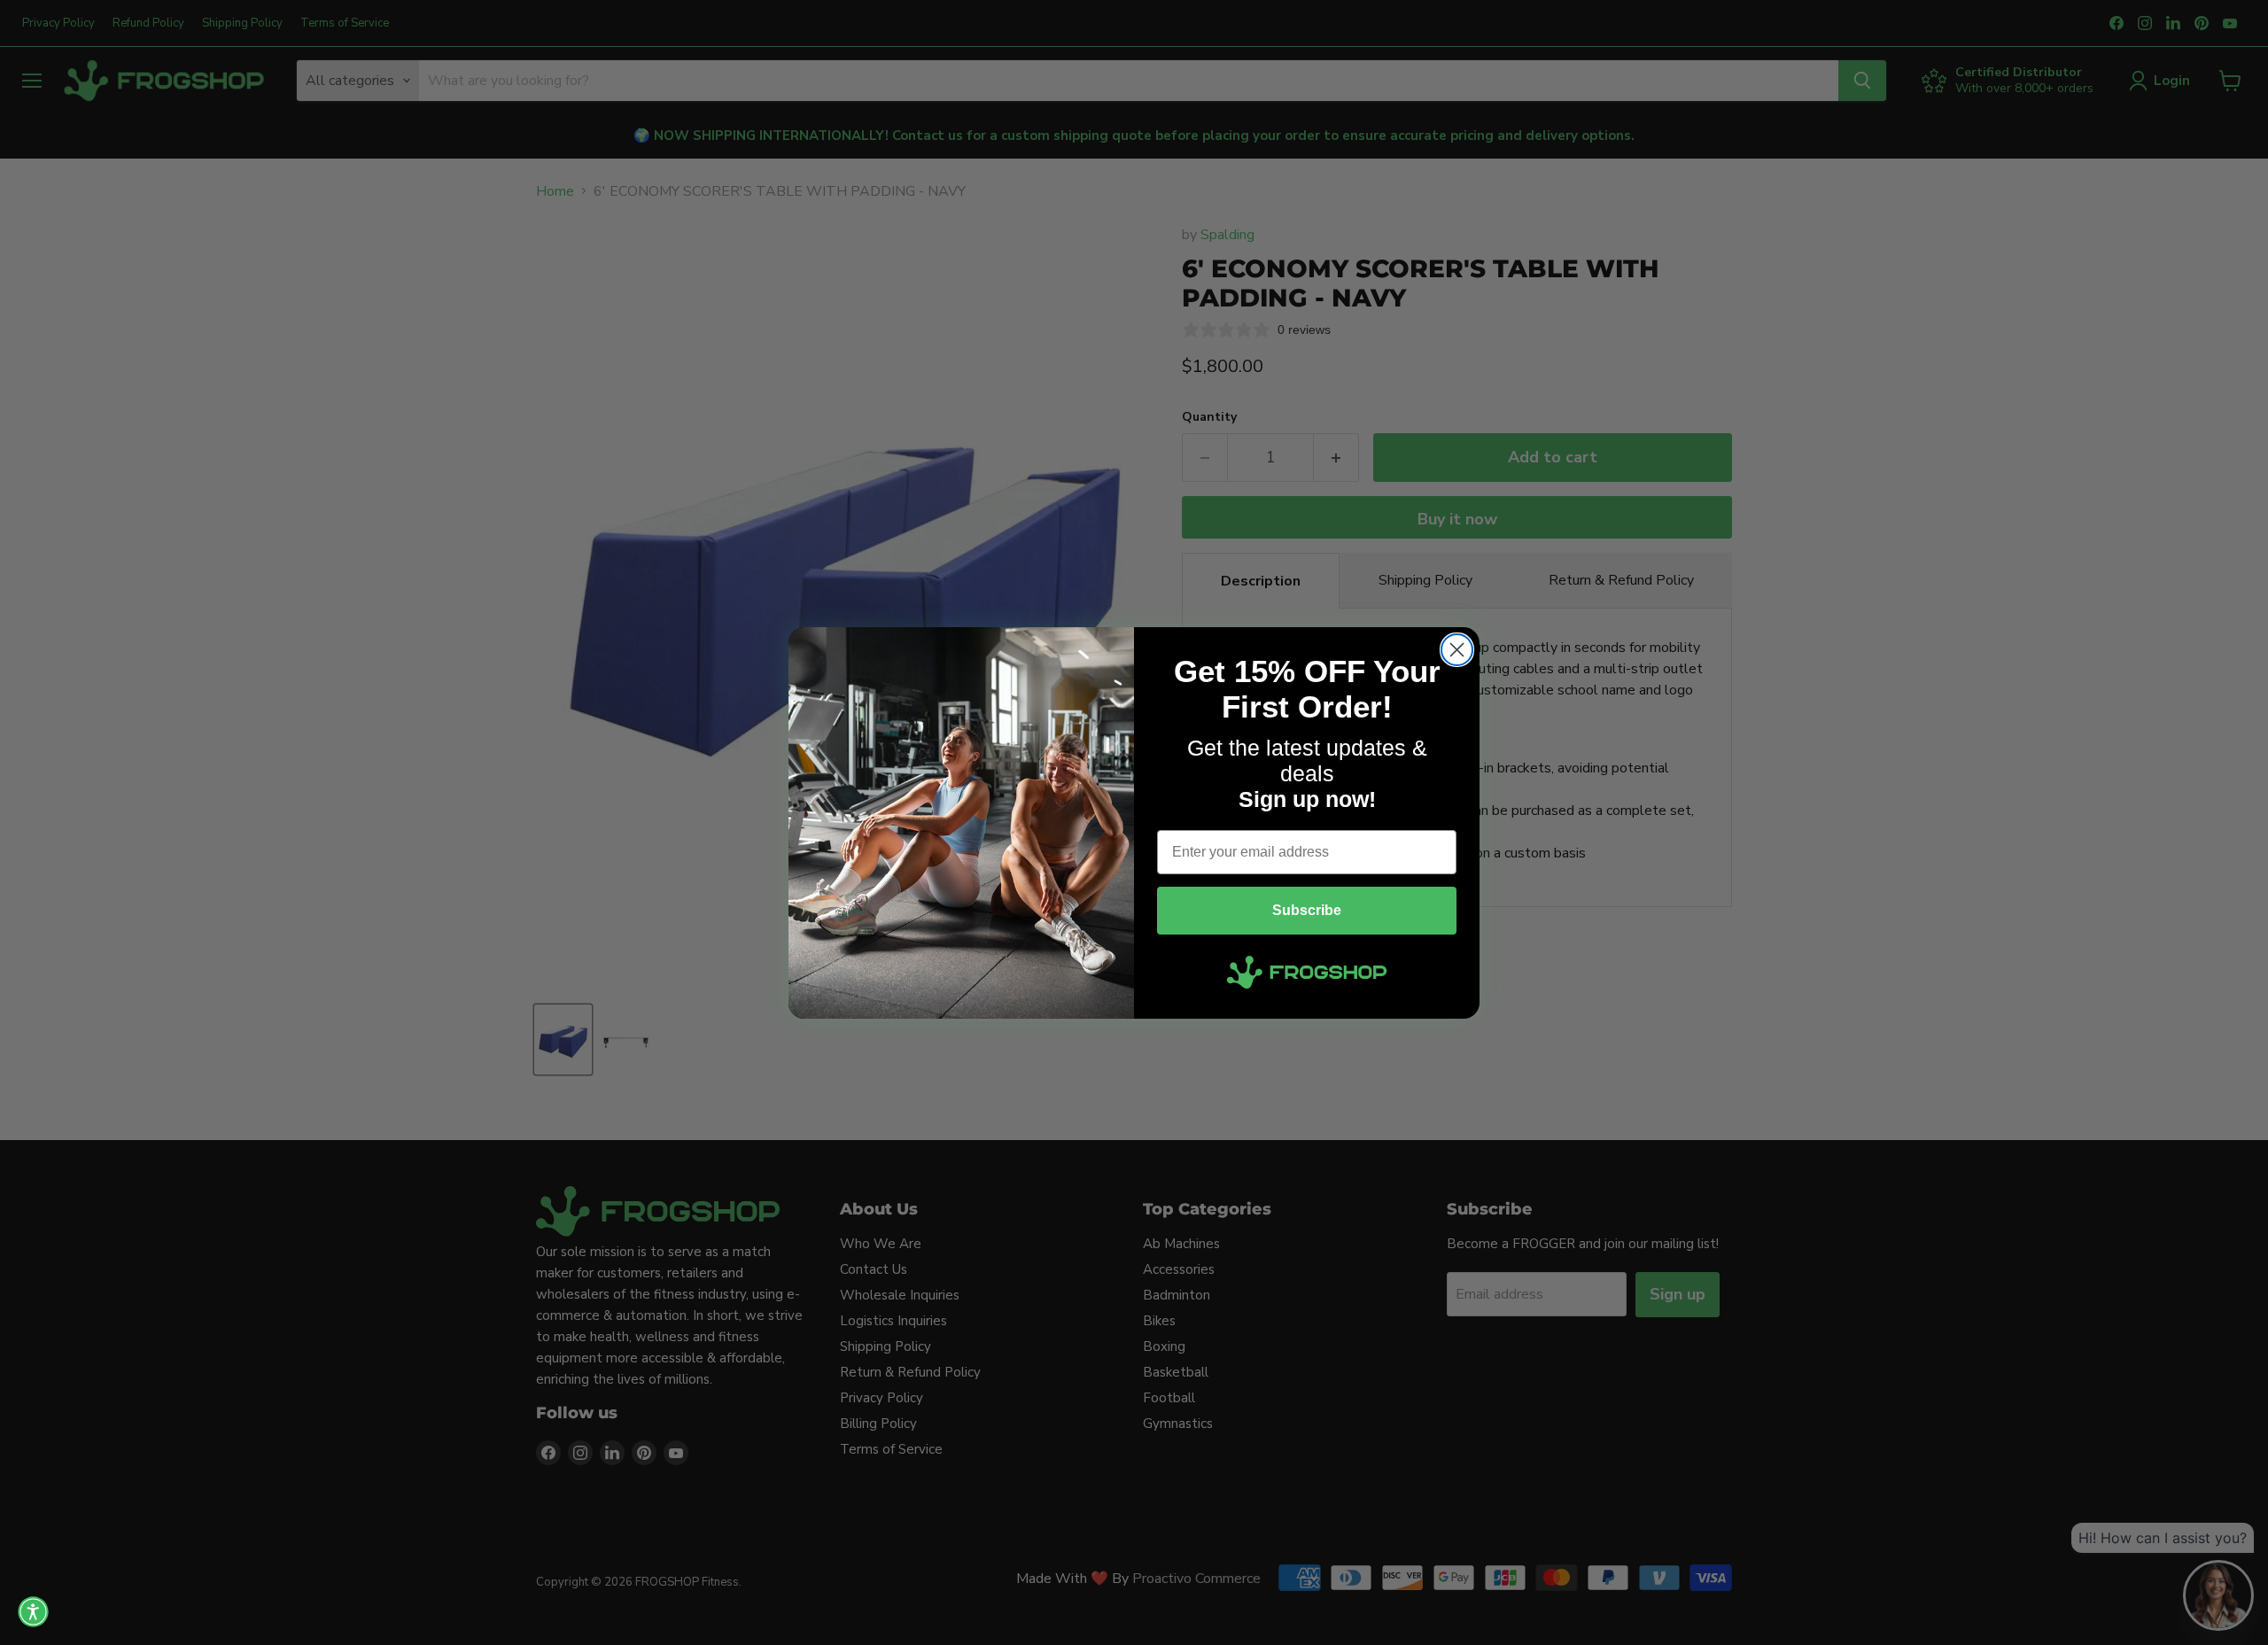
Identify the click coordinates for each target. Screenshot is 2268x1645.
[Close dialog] (1457, 650)
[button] (33, 1612)
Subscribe (1307, 910)
